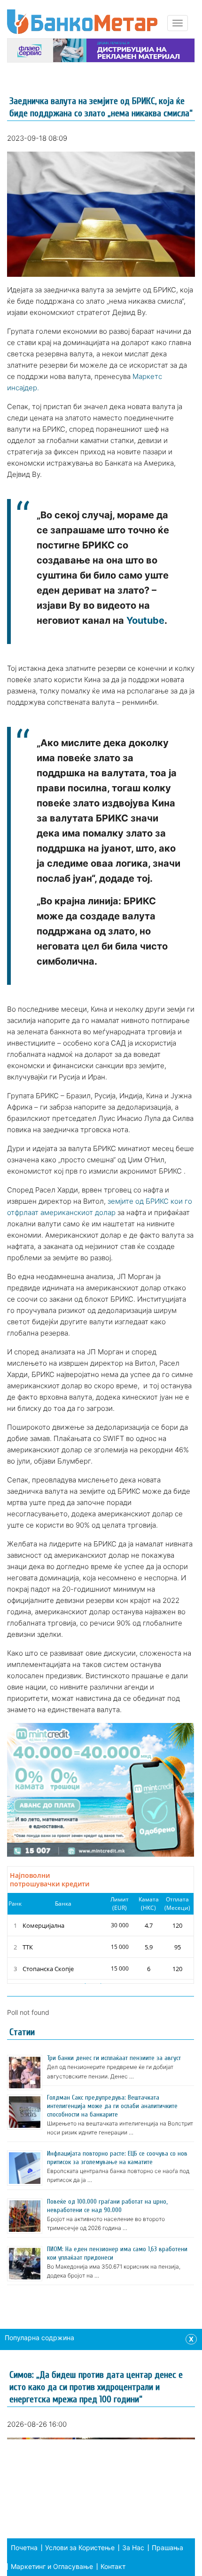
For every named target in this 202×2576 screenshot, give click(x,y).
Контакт (113, 2566)
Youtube (145, 620)
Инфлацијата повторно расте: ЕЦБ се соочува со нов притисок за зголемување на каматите (117, 2158)
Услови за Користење (80, 2548)
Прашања (167, 2548)
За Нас (133, 2548)
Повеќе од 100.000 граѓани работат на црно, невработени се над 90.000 (107, 2206)
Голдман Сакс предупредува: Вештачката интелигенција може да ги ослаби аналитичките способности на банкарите (112, 2106)
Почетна (24, 2548)
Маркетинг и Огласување (52, 2566)
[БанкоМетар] (82, 22)
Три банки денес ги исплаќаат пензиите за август (114, 2058)
